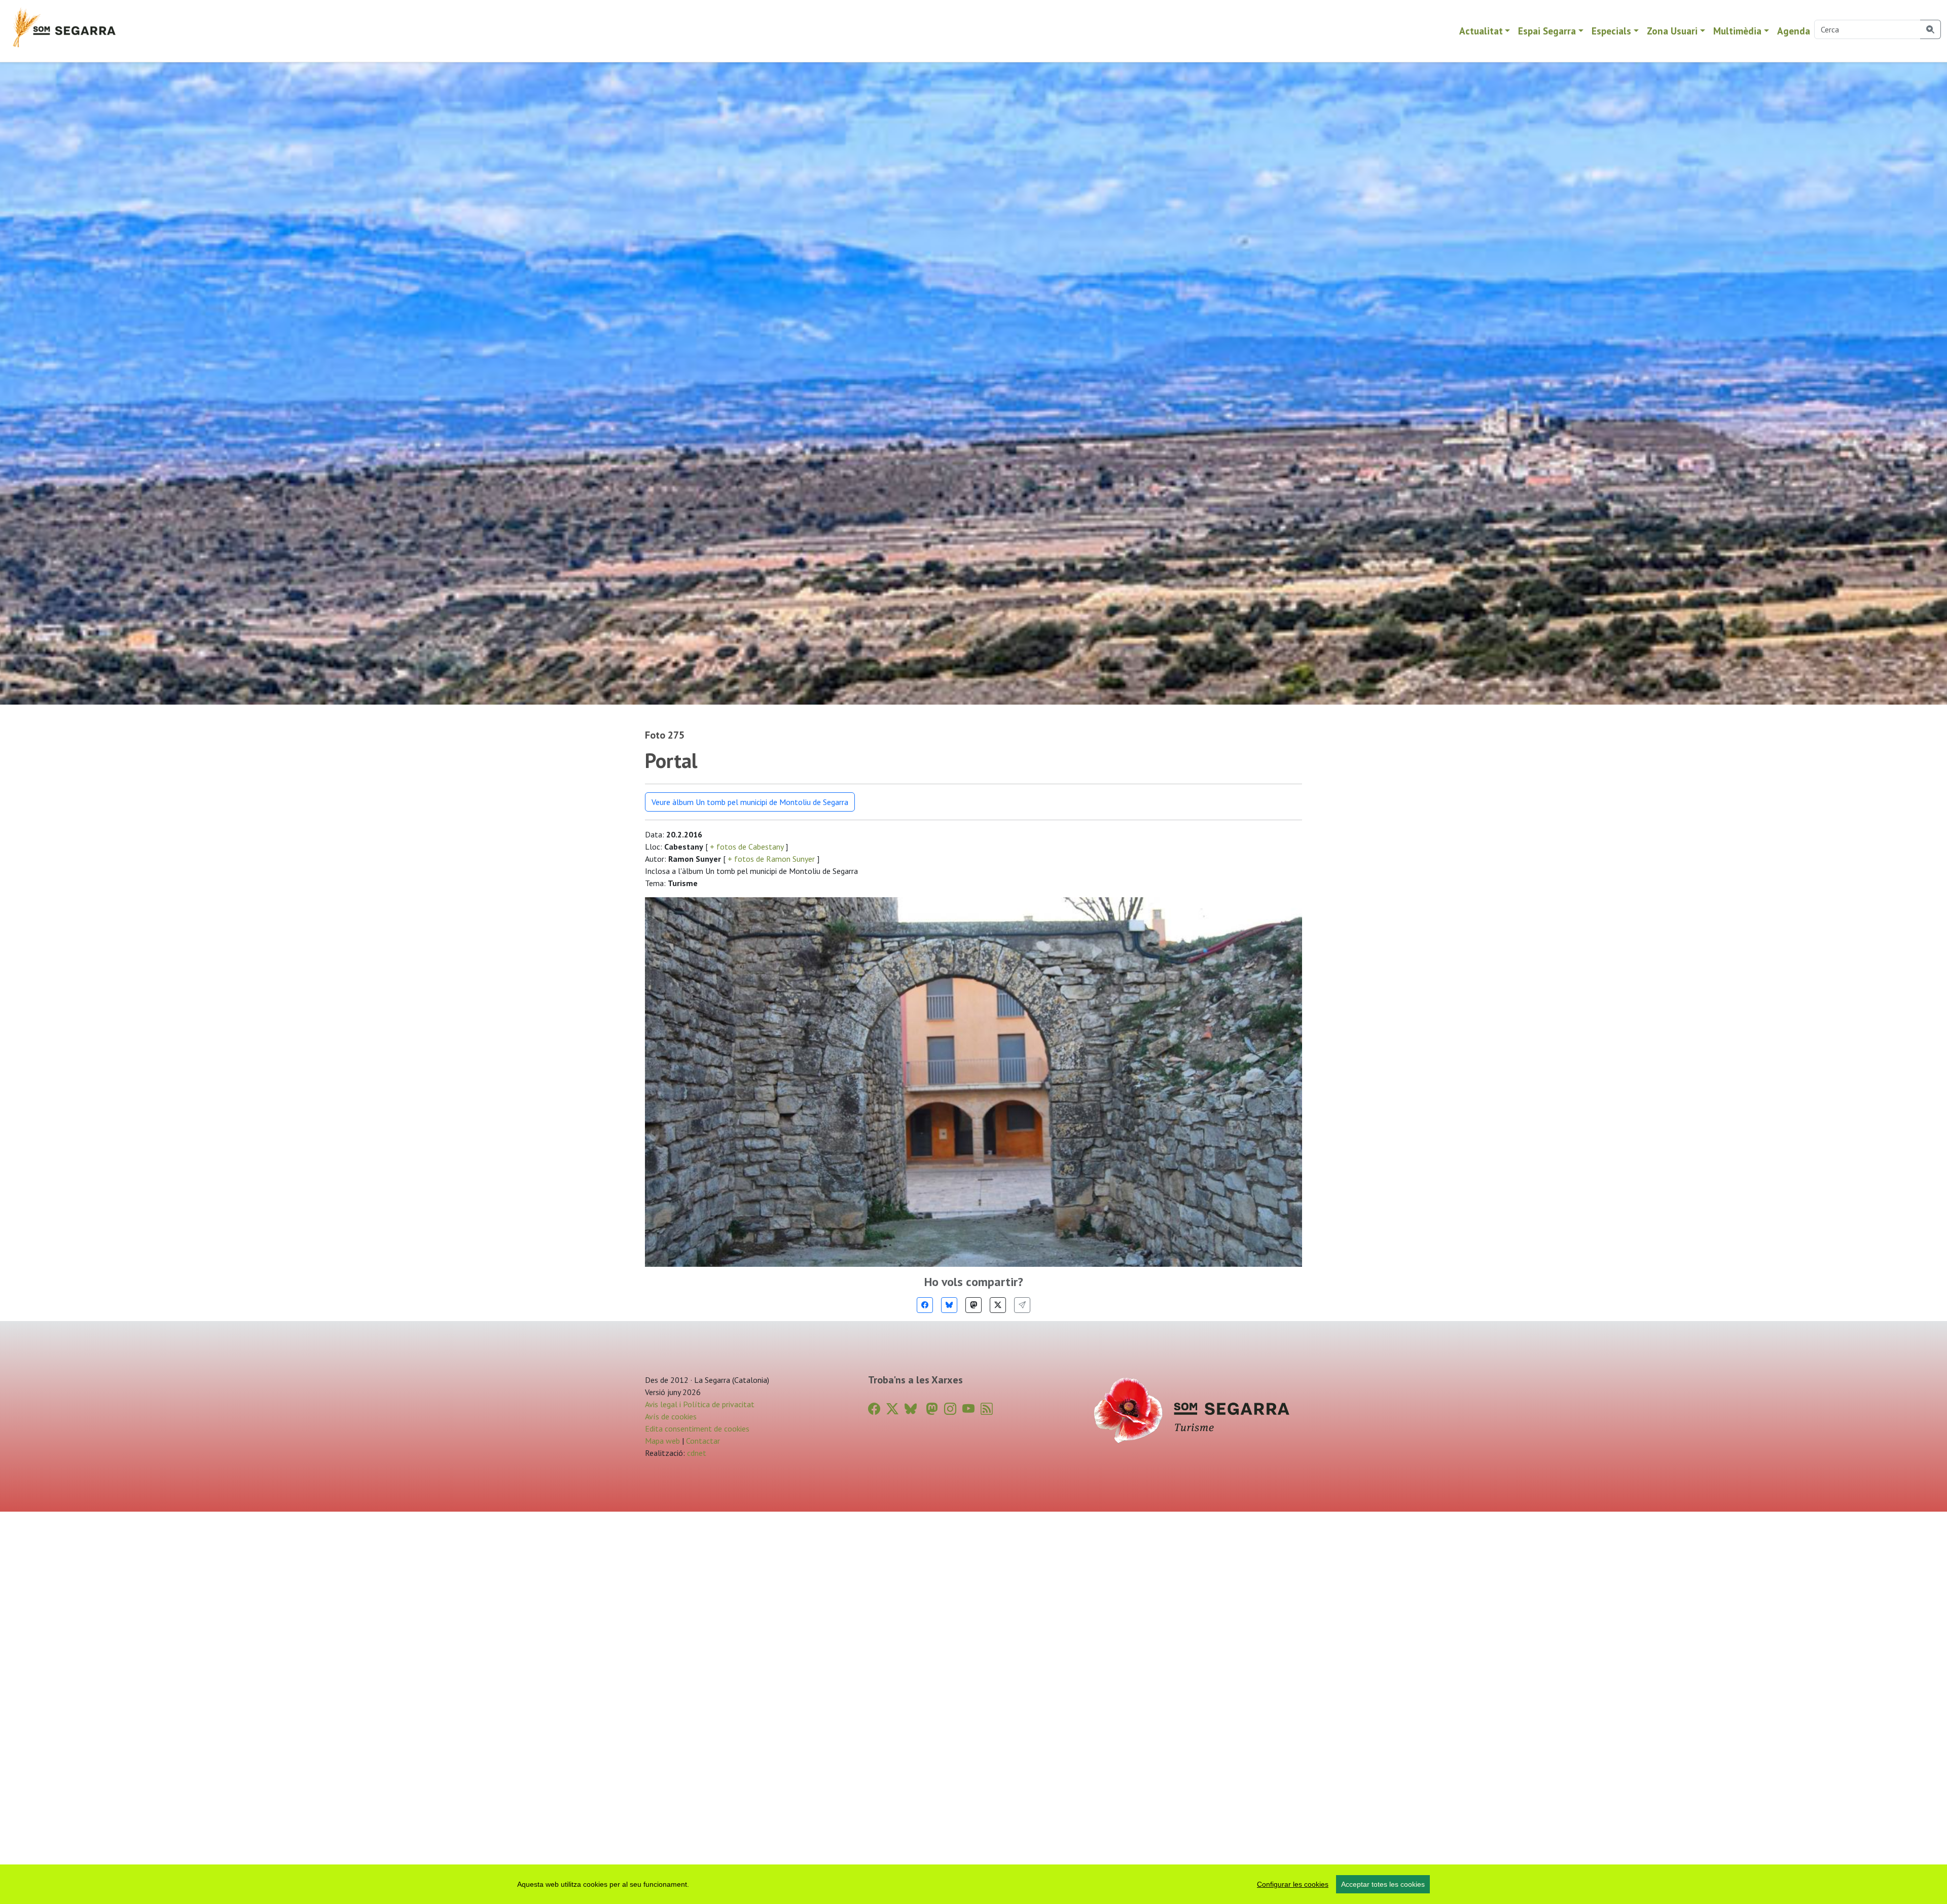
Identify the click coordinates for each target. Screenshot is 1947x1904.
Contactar (703, 1441)
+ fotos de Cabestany (747, 847)
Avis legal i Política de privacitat (700, 1404)
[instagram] (950, 1409)
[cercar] (1931, 29)
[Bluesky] (949, 1305)
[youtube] (968, 1409)
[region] (974, 1884)
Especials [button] (1611, 31)
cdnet (696, 1453)
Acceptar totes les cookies (1383, 1884)
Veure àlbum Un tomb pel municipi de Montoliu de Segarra (750, 802)
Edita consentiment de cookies (697, 1429)
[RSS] (987, 1409)
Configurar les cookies (1293, 1884)
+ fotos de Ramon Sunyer (771, 859)
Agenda (1794, 31)
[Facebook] (925, 1305)
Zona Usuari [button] (1672, 31)
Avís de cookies (671, 1416)
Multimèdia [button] (1737, 31)
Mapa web (662, 1441)
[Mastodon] (974, 1305)
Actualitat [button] (1481, 31)
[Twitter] (998, 1305)
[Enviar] (1022, 1305)
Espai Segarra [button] (1547, 31)
